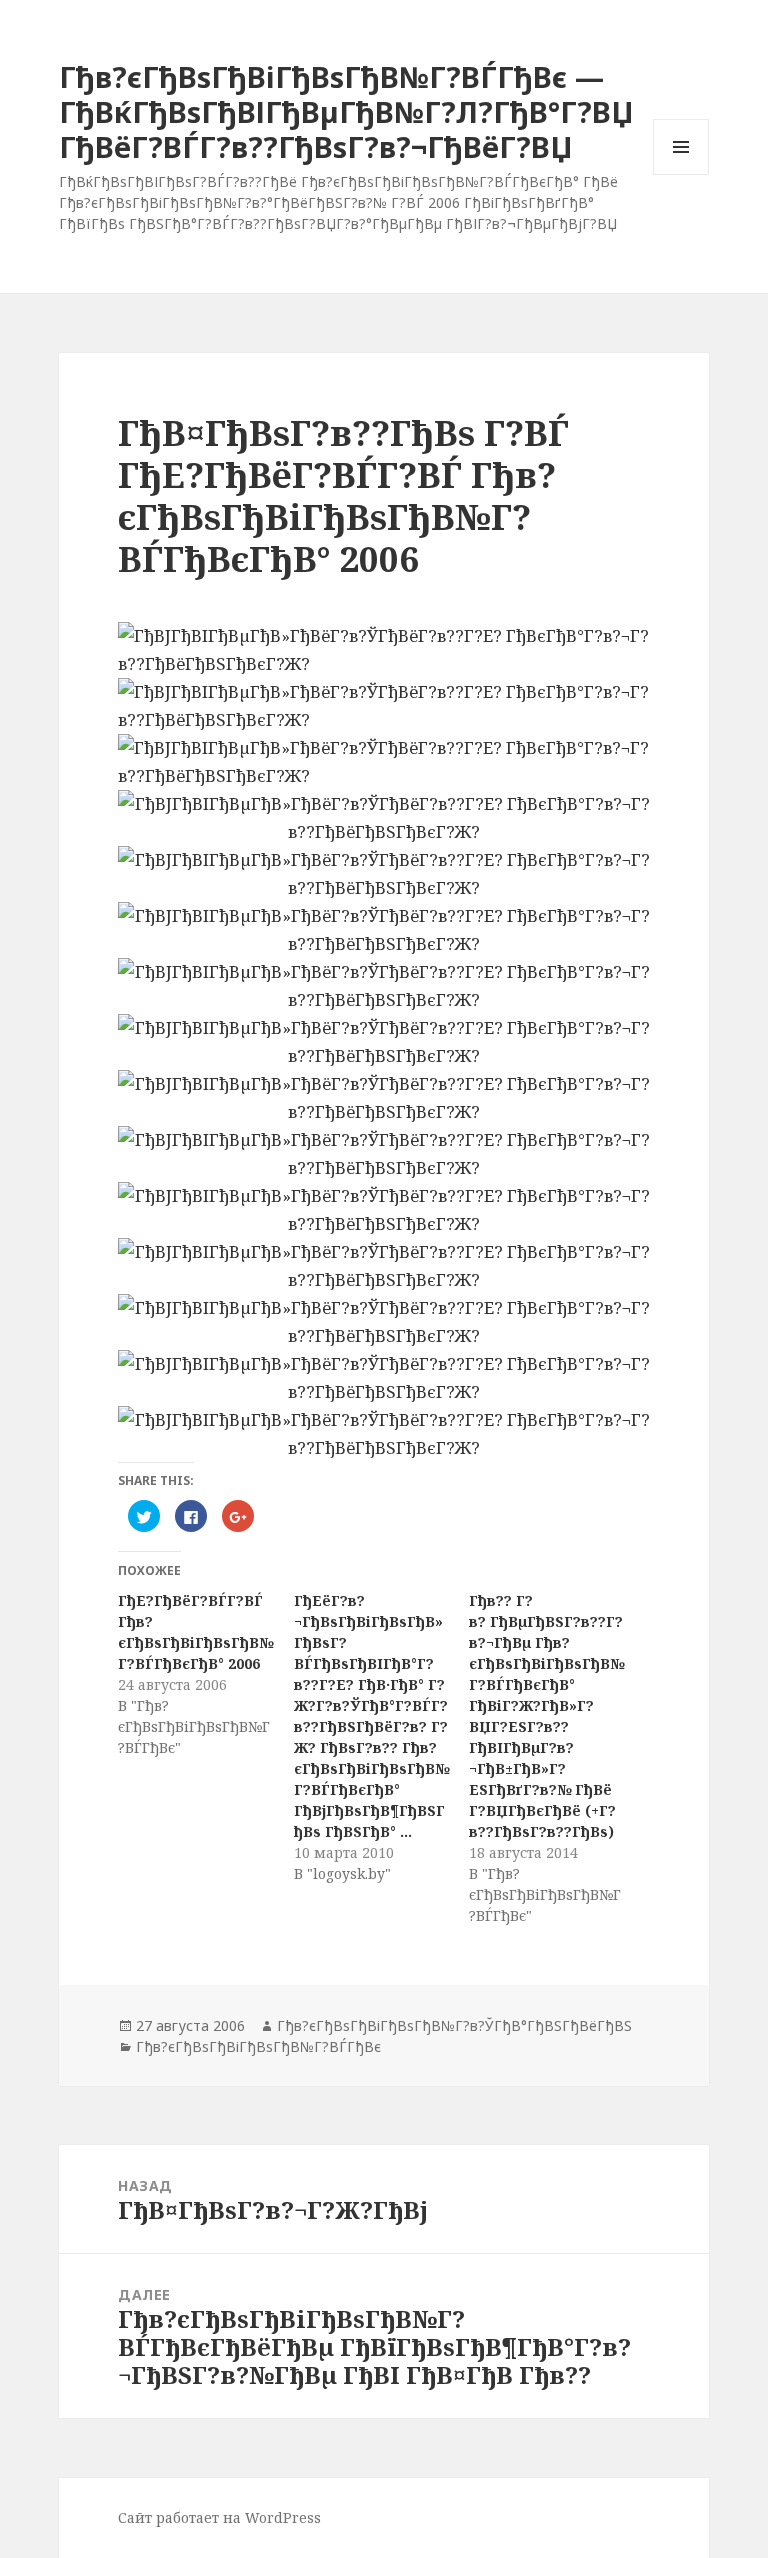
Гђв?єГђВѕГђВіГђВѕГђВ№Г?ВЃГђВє (258, 2046)
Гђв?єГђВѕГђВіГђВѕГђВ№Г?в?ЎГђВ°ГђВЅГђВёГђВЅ (454, 2025)
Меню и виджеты (681, 174)
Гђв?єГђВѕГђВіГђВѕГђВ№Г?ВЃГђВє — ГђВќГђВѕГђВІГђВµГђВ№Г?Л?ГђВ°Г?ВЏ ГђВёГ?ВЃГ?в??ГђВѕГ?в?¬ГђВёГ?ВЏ (346, 111)
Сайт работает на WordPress (219, 2517)
